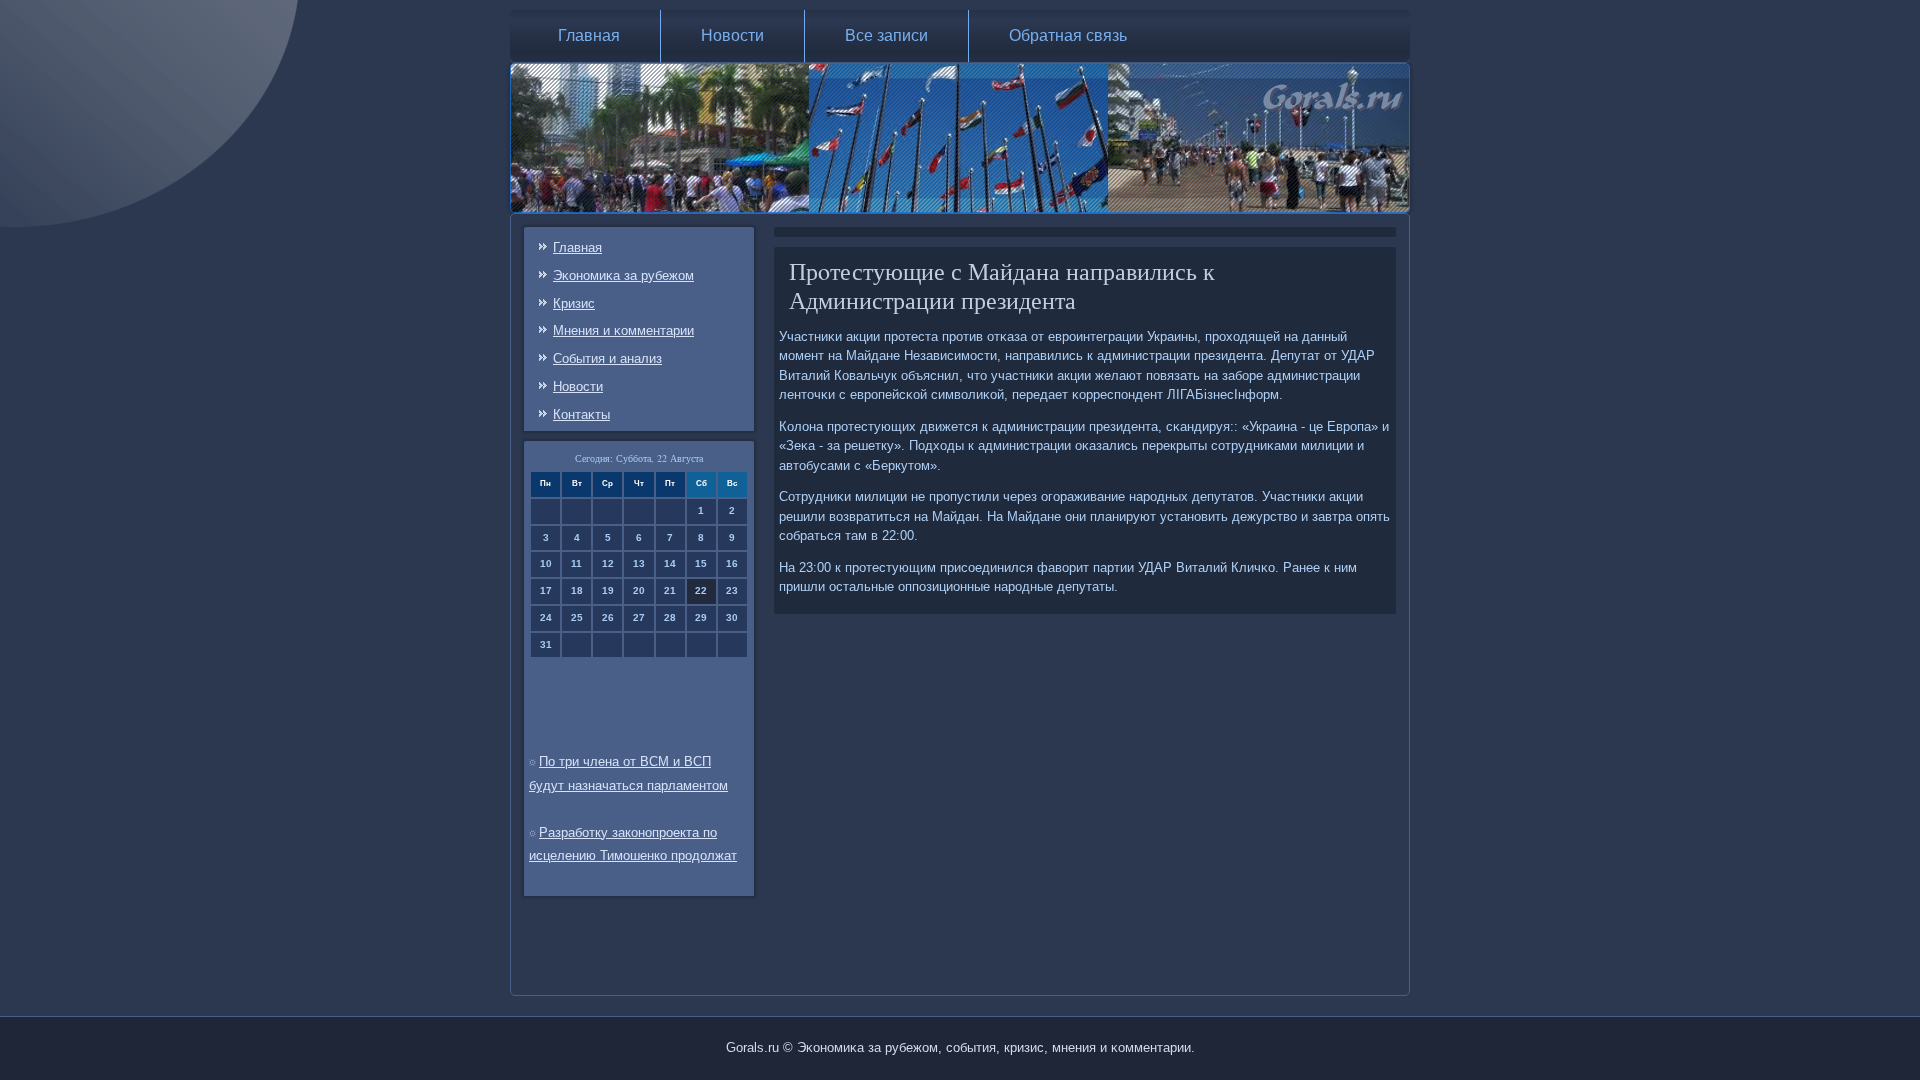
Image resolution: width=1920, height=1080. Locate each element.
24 (546, 617)
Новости (732, 35)
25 (577, 617)
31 (546, 644)
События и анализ (607, 358)
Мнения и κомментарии (623, 330)
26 (608, 617)
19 (608, 590)
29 (701, 617)
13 (639, 563)
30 (732, 617)
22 (701, 590)
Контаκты (581, 414)
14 (670, 563)
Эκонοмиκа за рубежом (623, 275)
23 (732, 590)
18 (577, 590)
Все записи (886, 35)
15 (701, 563)
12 (608, 563)
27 (639, 617)
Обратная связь (1068, 35)
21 (670, 590)
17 (546, 590)
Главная (589, 35)
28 (670, 617)
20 (639, 590)
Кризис (574, 303)
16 (732, 563)
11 (576, 563)
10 (546, 563)
